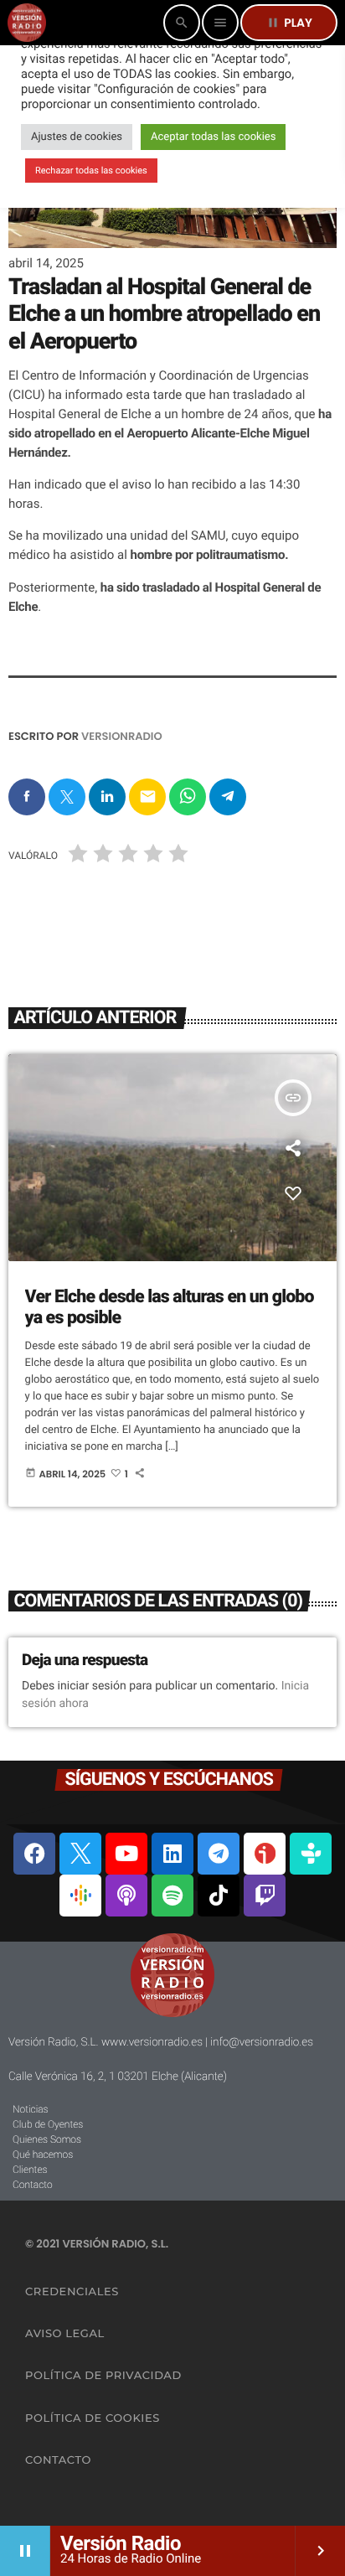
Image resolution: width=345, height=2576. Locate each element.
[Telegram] (219, 1854)
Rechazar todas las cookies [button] (91, 171)
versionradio (122, 736)
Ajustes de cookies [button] (77, 137)
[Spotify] (172, 1896)
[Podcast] (126, 1896)
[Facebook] (34, 1854)
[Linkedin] (172, 1854)
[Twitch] (265, 1896)
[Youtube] (126, 1854)
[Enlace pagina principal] (27, 23)
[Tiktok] (219, 1896)
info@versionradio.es (262, 2042)
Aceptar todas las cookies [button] (213, 137)
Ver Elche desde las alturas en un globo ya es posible (170, 1308)
